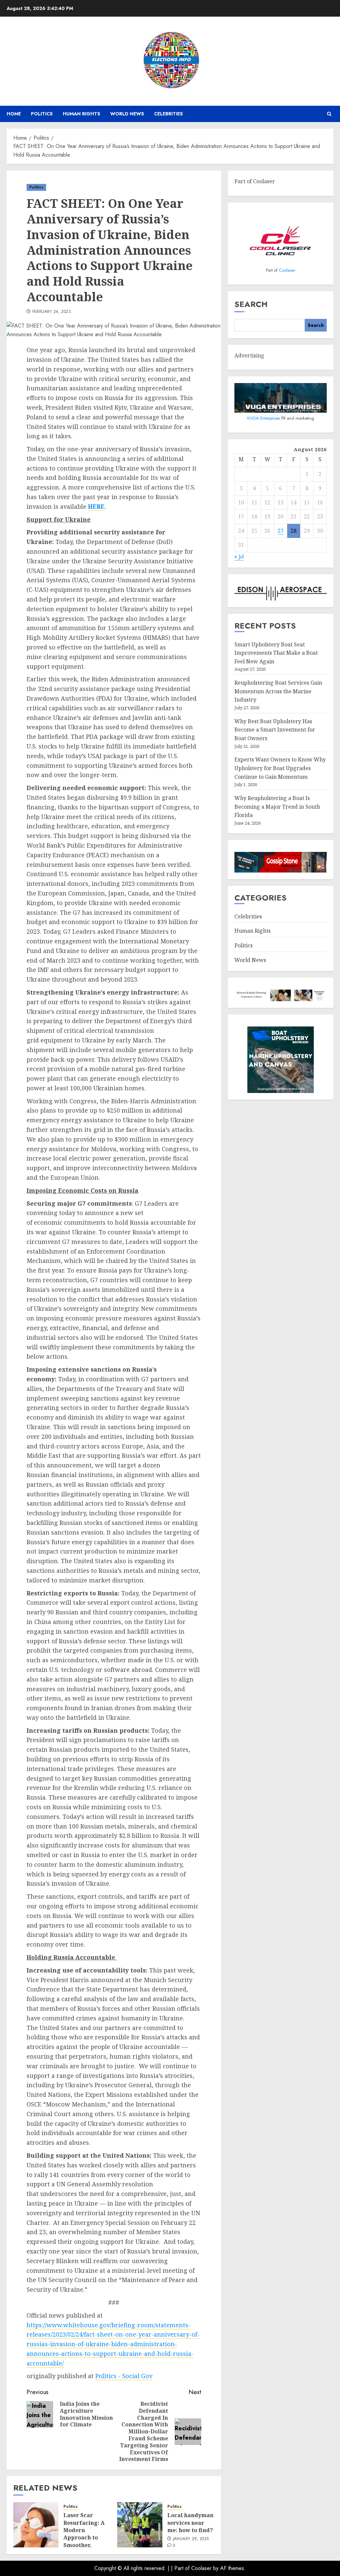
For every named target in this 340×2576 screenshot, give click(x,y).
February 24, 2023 (51, 312)
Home (14, 114)
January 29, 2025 (191, 2539)
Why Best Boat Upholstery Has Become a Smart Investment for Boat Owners (275, 730)
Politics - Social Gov (124, 2376)
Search (251, 304)
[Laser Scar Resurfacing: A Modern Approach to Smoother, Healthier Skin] (36, 2525)
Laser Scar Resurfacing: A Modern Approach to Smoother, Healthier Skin (84, 2534)
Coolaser (287, 270)
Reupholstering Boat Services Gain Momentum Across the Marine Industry (278, 691)
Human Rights (82, 114)
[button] (329, 114)
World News (127, 114)
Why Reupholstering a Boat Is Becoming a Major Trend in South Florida (277, 807)
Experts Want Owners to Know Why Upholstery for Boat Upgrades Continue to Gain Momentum (280, 768)
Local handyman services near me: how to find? (190, 2523)
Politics (42, 114)
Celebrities (169, 114)
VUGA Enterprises (264, 418)
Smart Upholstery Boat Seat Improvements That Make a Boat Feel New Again (276, 653)
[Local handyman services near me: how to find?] (140, 2525)
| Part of (181, 2568)
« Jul (239, 556)
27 (281, 531)
